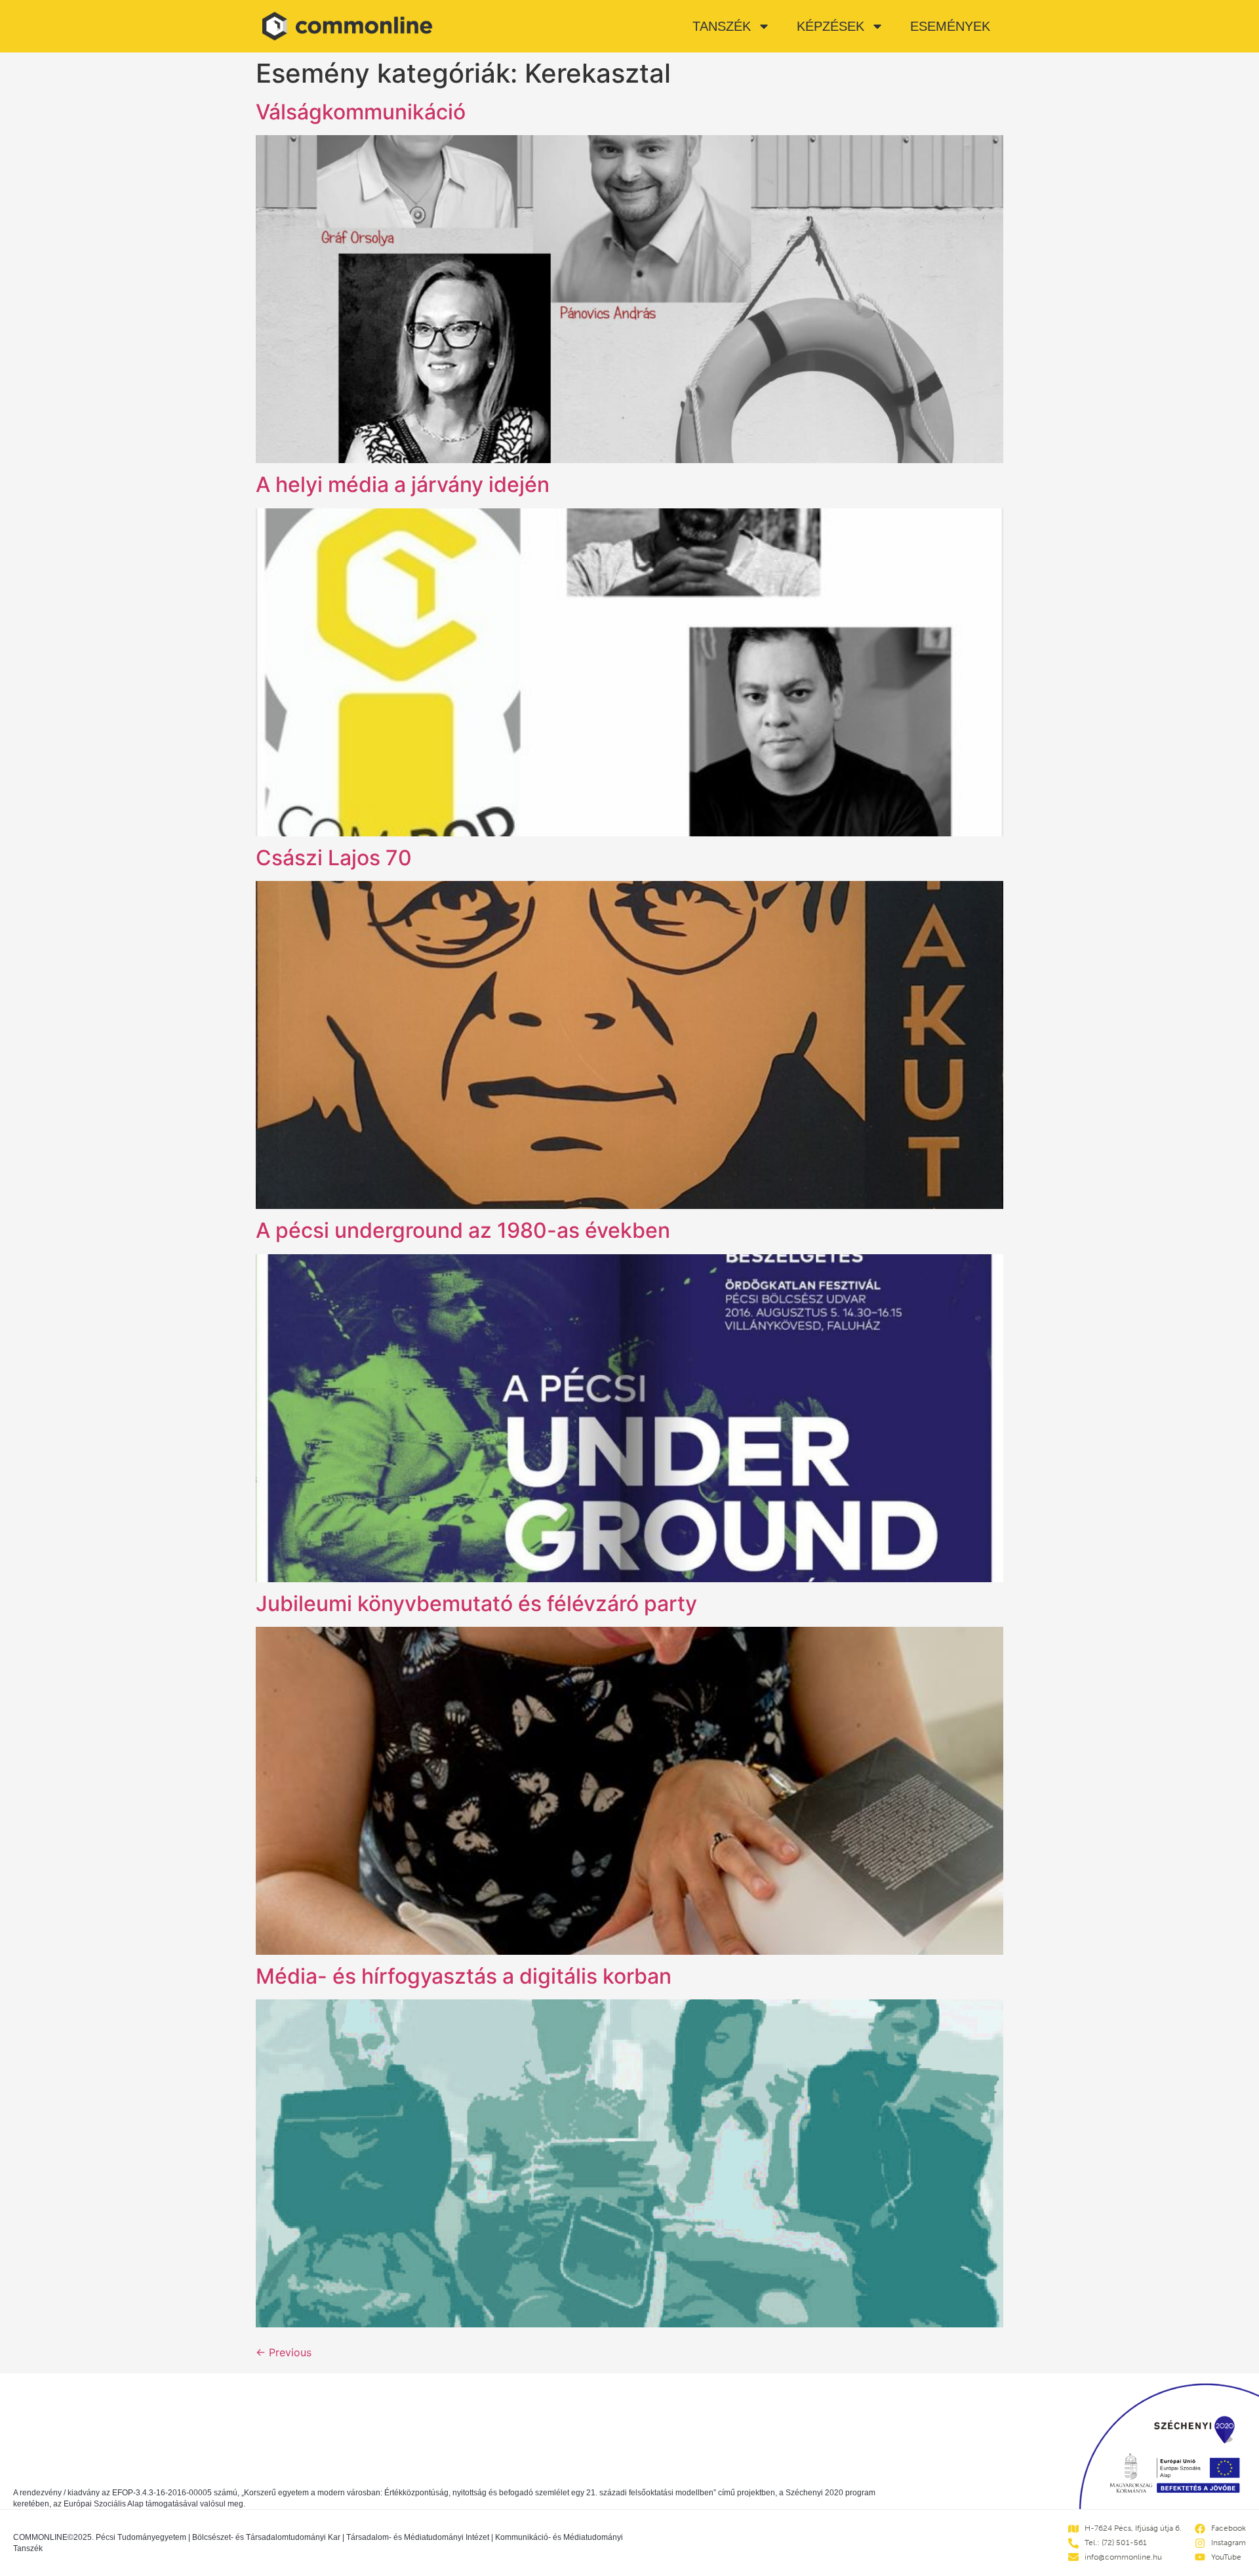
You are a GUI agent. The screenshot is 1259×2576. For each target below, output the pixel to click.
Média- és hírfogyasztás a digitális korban (464, 1976)
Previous (284, 2352)
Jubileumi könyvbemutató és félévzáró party (476, 1604)
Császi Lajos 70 (334, 858)
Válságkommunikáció (361, 112)
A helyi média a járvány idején (403, 484)
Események (950, 26)
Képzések (830, 26)
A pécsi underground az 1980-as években (463, 1230)
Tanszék (722, 26)
